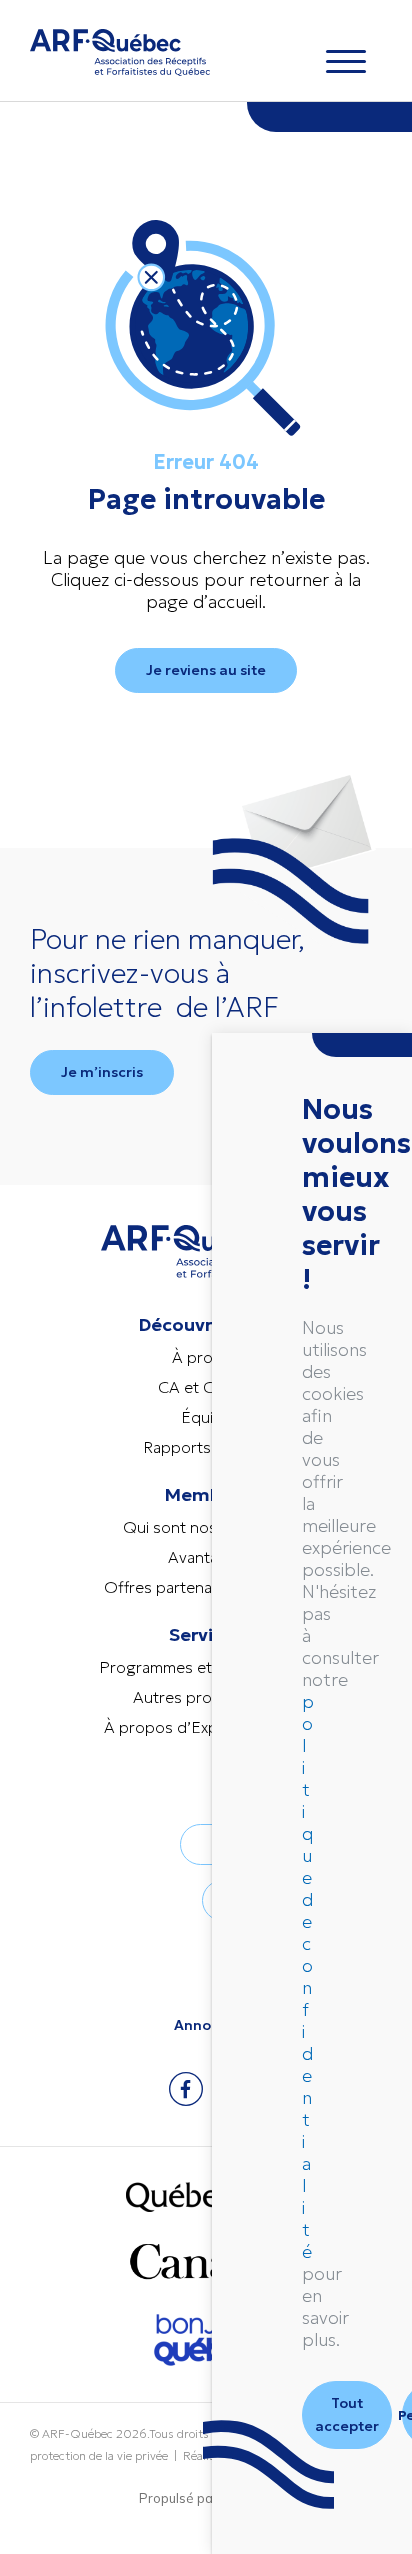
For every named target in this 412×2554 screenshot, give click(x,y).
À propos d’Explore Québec (206, 1727)
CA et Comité (206, 1387)
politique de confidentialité (308, 1976)
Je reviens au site (206, 670)
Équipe (206, 1417)
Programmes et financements (206, 1667)
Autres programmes (206, 1697)
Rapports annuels (206, 1447)
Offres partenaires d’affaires (206, 1587)
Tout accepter (347, 2414)
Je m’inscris (102, 1072)
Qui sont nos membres (206, 1527)
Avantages (206, 1557)
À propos (206, 1357)
